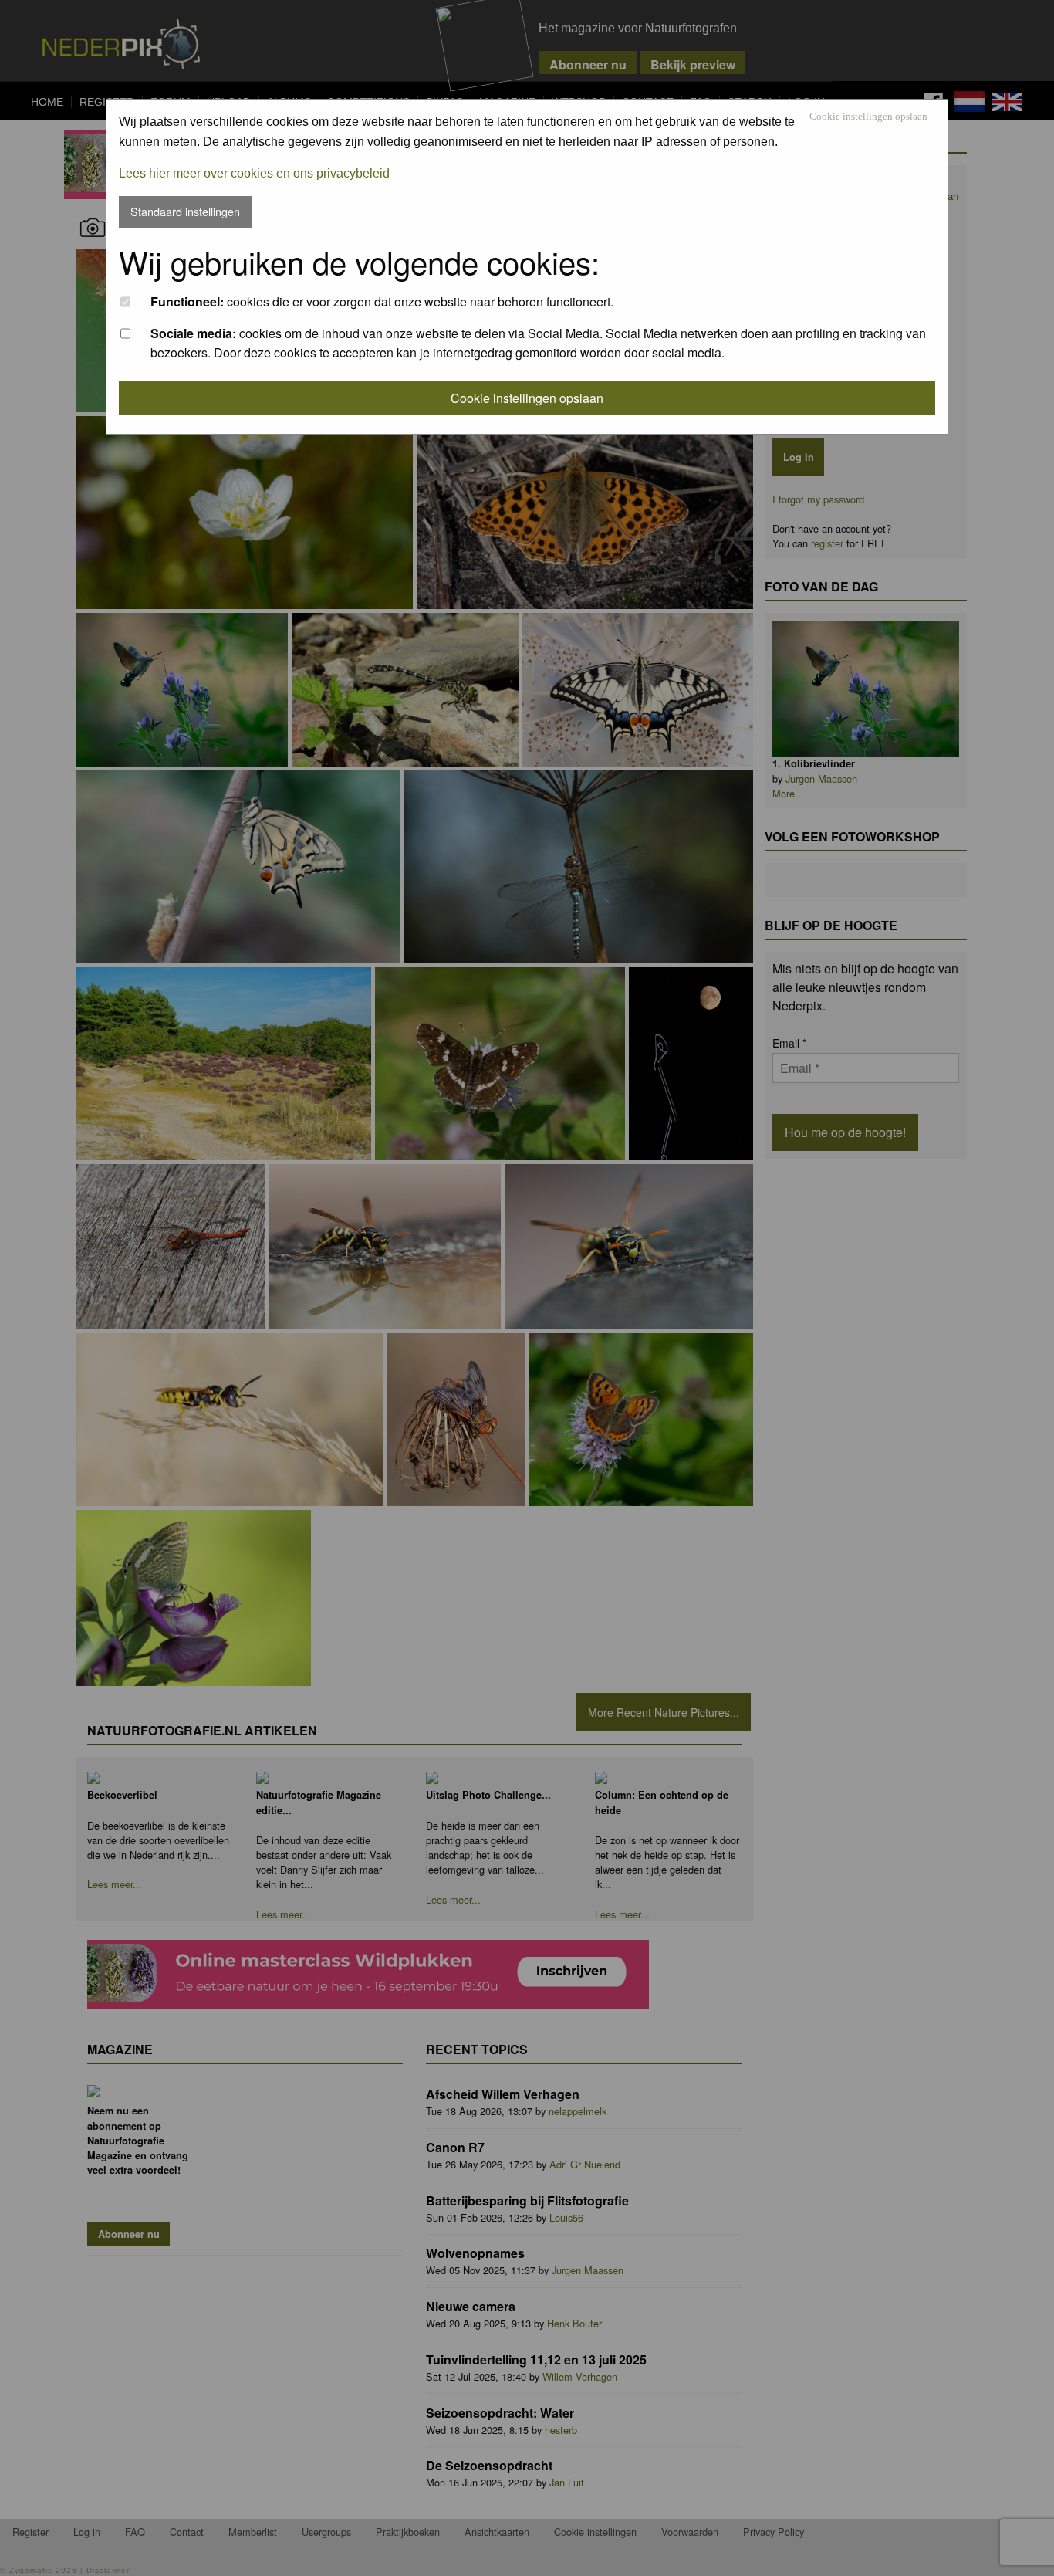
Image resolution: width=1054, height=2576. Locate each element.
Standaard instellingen (185, 211)
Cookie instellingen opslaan (868, 117)
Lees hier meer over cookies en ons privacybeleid (254, 173)
